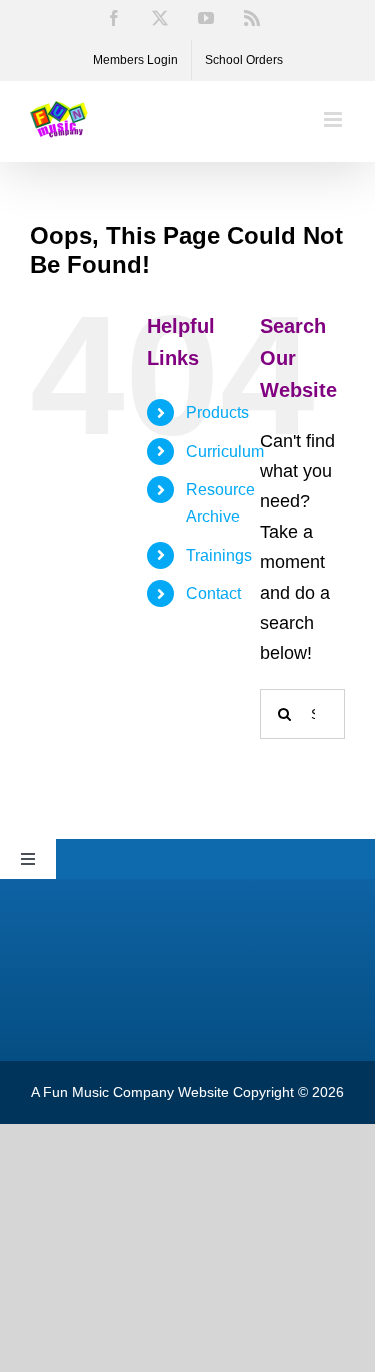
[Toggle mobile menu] (334, 119)
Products (217, 412)
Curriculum (225, 451)
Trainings (219, 555)
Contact (213, 593)
